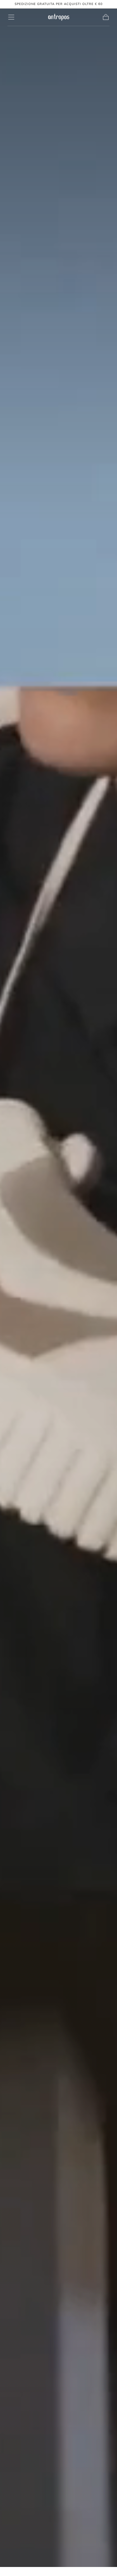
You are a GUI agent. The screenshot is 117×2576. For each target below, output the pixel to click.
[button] (11, 17)
